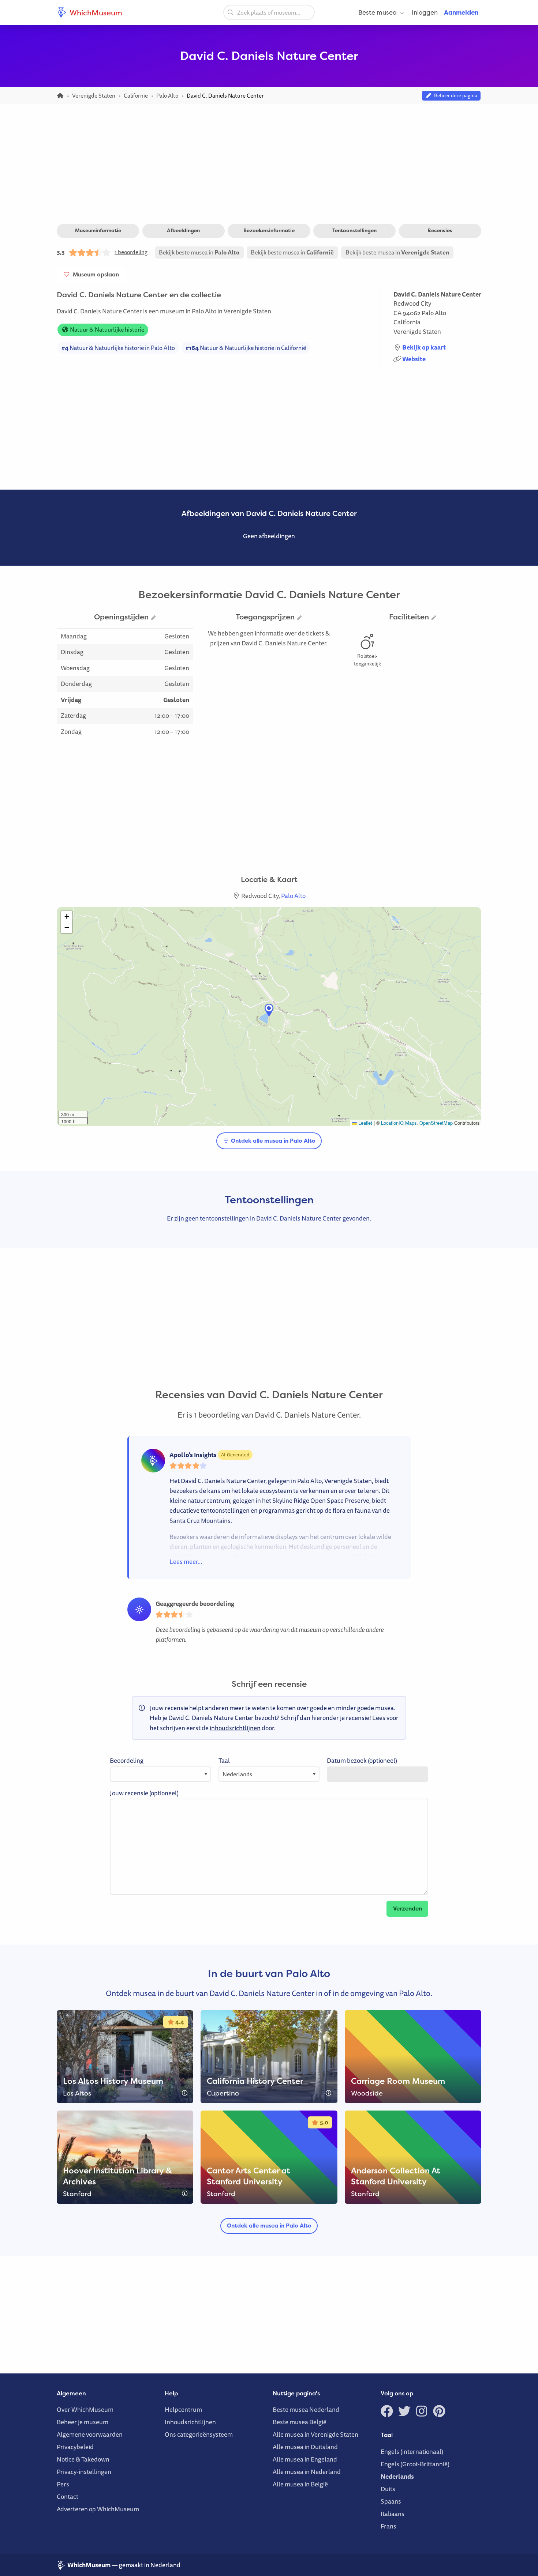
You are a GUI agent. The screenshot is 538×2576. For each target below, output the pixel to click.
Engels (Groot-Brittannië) (415, 2464)
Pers (63, 2484)
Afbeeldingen (183, 230)
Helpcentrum (183, 2409)
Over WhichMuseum (85, 2409)
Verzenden (408, 1909)
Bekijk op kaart (424, 347)
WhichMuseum (95, 12)
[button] (269, 1010)
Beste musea (378, 12)
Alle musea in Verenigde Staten (315, 2434)
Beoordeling (127, 1760)
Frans (388, 2526)
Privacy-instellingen (84, 2472)
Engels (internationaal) (412, 2451)
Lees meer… (186, 1562)
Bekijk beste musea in (199, 252)
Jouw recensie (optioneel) (144, 1793)
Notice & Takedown (83, 2459)
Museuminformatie (98, 230)
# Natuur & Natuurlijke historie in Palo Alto (118, 348)
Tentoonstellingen (354, 230)
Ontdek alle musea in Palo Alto (272, 1141)
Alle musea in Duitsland (305, 2447)
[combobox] (269, 12)
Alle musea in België (300, 2484)
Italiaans (393, 2514)
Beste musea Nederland (306, 2409)
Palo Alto (434, 313)
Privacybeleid (75, 2447)
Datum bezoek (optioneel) (362, 1760)
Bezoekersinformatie (269, 230)
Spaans (391, 2501)
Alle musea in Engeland (305, 2459)
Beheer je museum (83, 2422)
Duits (388, 2489)
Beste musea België (300, 2422)
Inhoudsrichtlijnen (190, 2422)
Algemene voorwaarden (90, 2434)
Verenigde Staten (417, 331)
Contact (68, 2496)
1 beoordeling (131, 252)
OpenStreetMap (436, 1123)
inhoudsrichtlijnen (235, 1728)
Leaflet (365, 1123)
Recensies (440, 230)
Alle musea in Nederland (307, 2472)
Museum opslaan (94, 274)
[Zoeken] (231, 12)
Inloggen (425, 12)
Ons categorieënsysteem (199, 2434)
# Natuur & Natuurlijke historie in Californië (246, 348)
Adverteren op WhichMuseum (98, 2509)
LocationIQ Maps (399, 1123)
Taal (224, 1760)
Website (414, 359)
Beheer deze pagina (455, 95)
